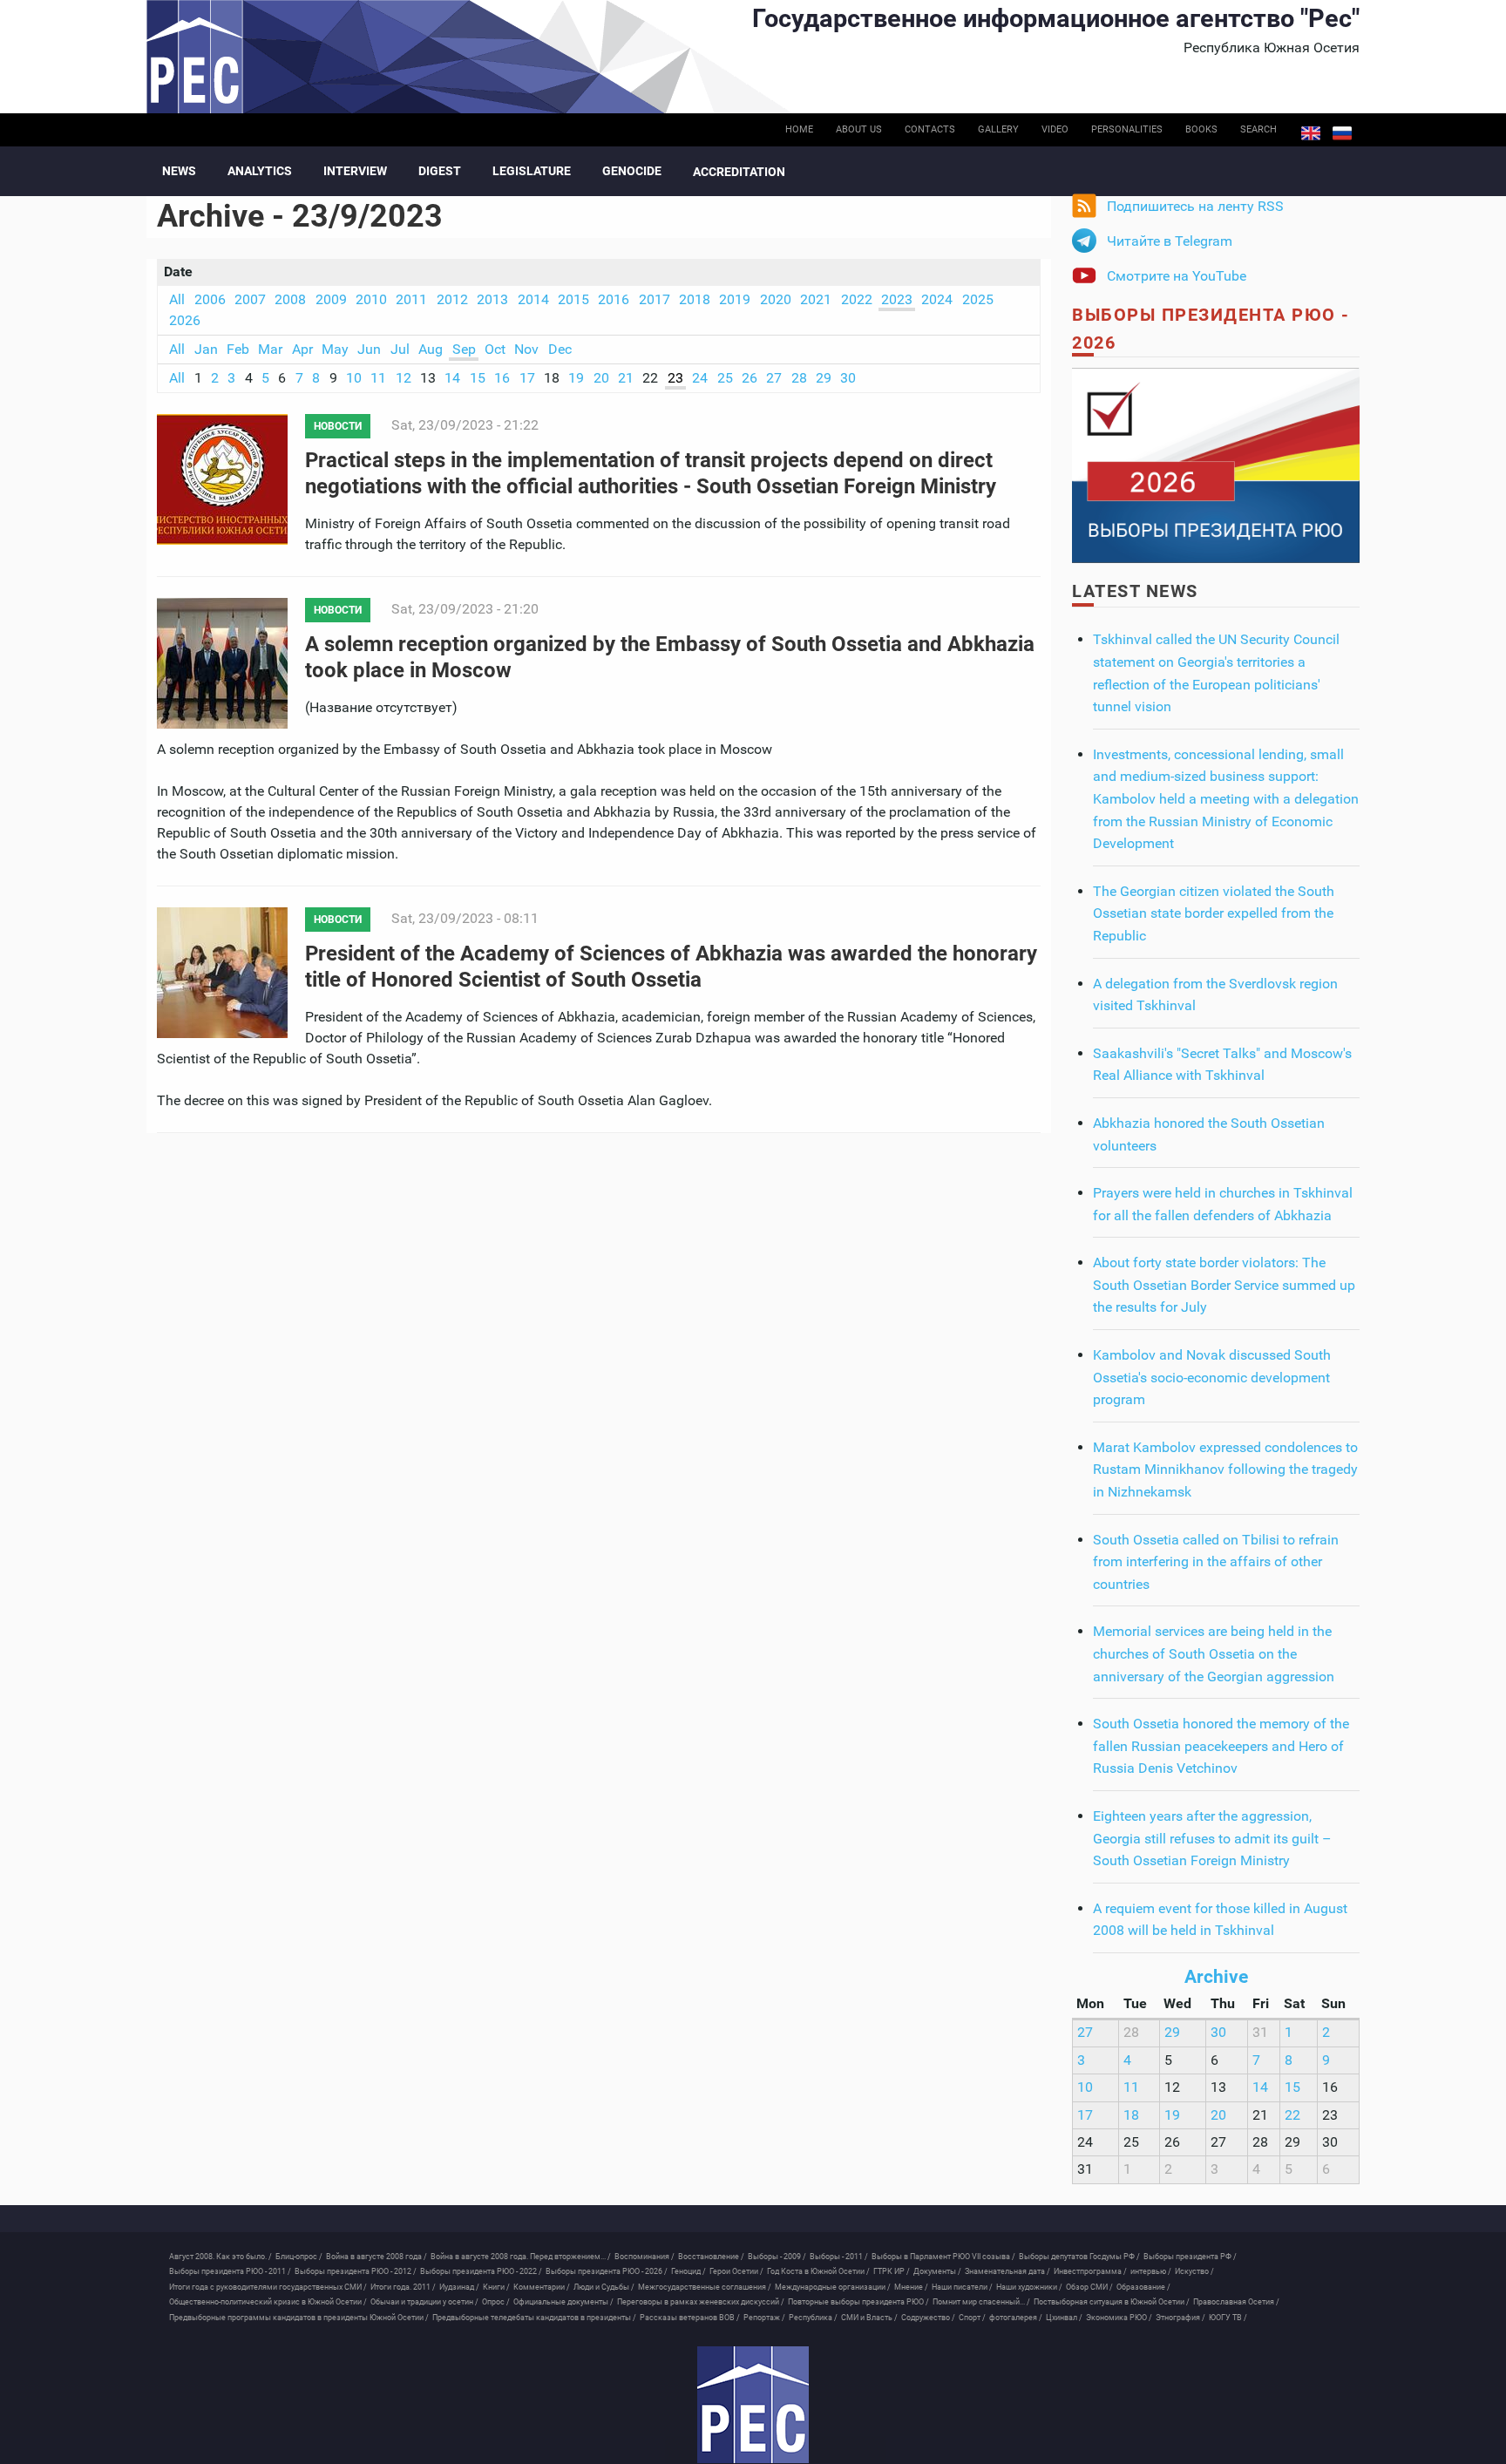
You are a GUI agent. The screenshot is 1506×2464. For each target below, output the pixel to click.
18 (1131, 2115)
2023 (897, 299)
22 (1292, 2115)
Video (1055, 129)
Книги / (496, 2287)
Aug (431, 349)
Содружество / (928, 2318)
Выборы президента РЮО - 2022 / (481, 2271)
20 (601, 378)
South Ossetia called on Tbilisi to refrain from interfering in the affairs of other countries (1216, 1562)
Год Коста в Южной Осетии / (818, 2271)
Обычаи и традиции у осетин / (424, 2302)
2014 (533, 299)
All (177, 299)
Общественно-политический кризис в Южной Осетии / (268, 2302)
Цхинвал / (1064, 2318)
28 (799, 378)
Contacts (930, 129)
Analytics (260, 171)
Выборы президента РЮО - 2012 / (356, 2271)
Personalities (1127, 129)
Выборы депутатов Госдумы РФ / (1079, 2257)
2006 (210, 299)
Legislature (532, 171)
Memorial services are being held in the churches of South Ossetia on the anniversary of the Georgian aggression (1214, 1653)
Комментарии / (542, 2287)
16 (502, 378)
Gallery (998, 129)
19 (576, 378)
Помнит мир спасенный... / (981, 2302)
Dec (560, 349)
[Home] (753, 2405)
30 (848, 378)
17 (527, 378)
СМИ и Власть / (869, 2318)
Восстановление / (711, 2257)
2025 (978, 299)
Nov (526, 349)
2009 (331, 299)
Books (1201, 129)
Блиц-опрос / (299, 2257)
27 (774, 378)
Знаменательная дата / (1007, 2271)
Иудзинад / (459, 2287)
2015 (573, 299)
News (179, 171)
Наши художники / (1029, 2287)
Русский (1342, 133)
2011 (411, 299)
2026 (185, 320)
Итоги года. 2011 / (403, 2287)
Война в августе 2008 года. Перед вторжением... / (521, 2257)
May (335, 349)
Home (799, 129)
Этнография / (1180, 2318)
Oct (495, 349)
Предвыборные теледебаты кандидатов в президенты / (534, 2318)
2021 (816, 299)
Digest (440, 171)
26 (750, 378)
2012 (452, 299)
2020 (776, 299)
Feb (238, 349)
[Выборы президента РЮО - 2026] (1216, 464)
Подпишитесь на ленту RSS (1195, 206)
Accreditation (739, 172)
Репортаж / (764, 2318)
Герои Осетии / (736, 2271)
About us (859, 129)
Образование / (1143, 2287)
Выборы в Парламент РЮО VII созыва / (943, 2257)
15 (478, 378)
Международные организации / (833, 2287)
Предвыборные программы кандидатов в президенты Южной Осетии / (299, 2318)
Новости (338, 426)
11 (378, 378)
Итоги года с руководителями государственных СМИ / (268, 2287)
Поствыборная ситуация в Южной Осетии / (1112, 2302)
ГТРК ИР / (892, 2271)
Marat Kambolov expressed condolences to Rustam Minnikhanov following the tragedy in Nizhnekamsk (1225, 1470)
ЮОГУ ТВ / (1228, 2318)
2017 (655, 299)
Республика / (813, 2318)
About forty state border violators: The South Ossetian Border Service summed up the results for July (1224, 1285)
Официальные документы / (563, 2302)
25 (725, 378)
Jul (400, 349)
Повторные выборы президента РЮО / (858, 2302)
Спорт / (972, 2318)
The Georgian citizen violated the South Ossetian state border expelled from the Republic (1214, 913)
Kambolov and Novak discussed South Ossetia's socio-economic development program (1212, 1377)
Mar (270, 349)
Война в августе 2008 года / (376, 2257)
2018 (695, 299)
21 (626, 378)
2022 (857, 299)
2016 (614, 299)
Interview (355, 171)
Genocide (632, 171)
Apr (302, 349)
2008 (290, 299)
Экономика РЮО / (1119, 2318)
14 (452, 378)
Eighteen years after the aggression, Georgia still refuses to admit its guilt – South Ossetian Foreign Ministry (1212, 1838)
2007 (250, 299)
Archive (1216, 1977)
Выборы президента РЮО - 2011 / (230, 2271)
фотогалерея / (1016, 2318)
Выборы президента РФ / (1190, 2257)
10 (354, 378)
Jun (369, 349)
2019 (735, 299)
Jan (206, 349)
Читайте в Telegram (1170, 241)
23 (675, 378)
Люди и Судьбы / (604, 2287)
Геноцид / (689, 2271)
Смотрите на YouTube (1177, 276)
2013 (492, 299)
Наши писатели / (962, 2287)
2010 (371, 299)
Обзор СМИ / (1089, 2287)
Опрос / (496, 2302)
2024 (937, 299)
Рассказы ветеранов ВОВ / (690, 2318)
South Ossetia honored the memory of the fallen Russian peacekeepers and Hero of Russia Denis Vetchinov (1221, 1746)
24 (700, 378)
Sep (464, 349)
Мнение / (911, 2287)
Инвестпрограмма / (1090, 2271)
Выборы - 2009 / (777, 2257)
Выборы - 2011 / (839, 2257)
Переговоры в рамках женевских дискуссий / (701, 2302)
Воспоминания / (644, 2257)
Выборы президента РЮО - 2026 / (607, 2271)
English (1311, 133)
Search (1258, 129)
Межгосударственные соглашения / (705, 2287)
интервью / (1151, 2271)
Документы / (937, 2271)
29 (824, 378)
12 (404, 378)
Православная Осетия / (1236, 2302)
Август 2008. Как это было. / (220, 2257)
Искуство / (1194, 2271)
